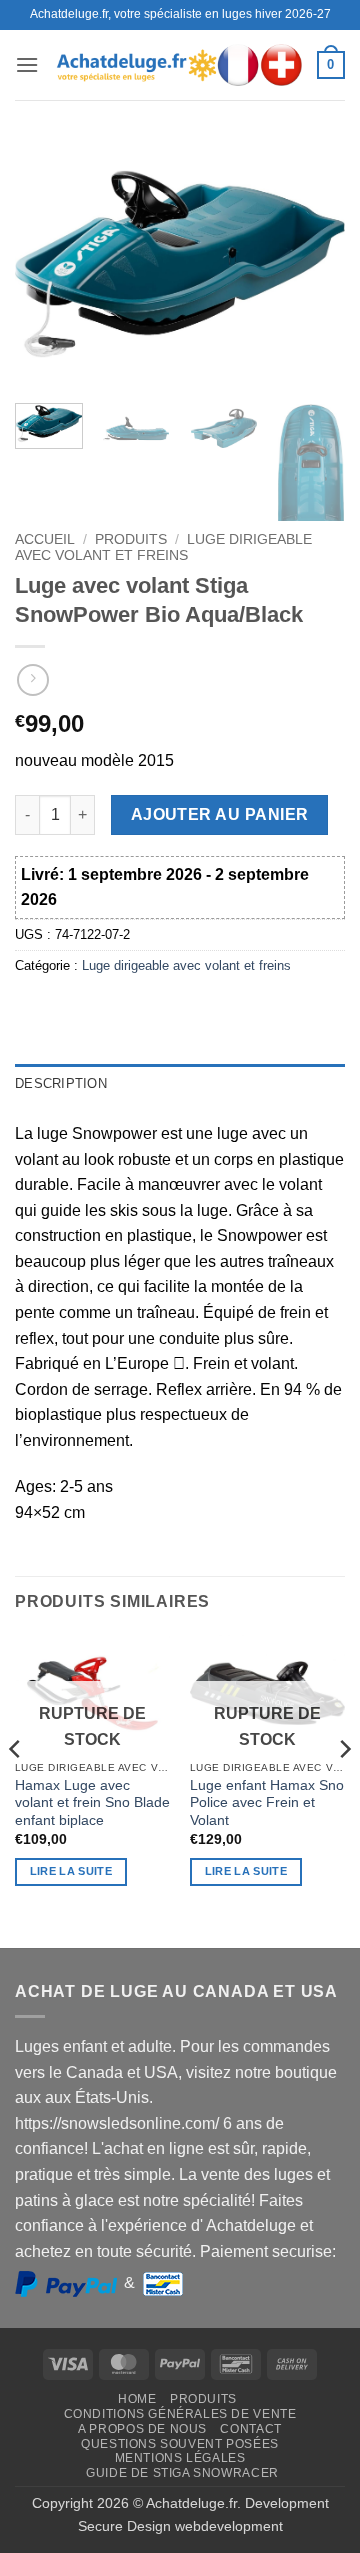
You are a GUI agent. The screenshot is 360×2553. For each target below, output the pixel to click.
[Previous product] (32, 679)
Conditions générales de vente (180, 2414)
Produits (131, 539)
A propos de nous (142, 2429)
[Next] (313, 264)
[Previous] (47, 264)
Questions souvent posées (180, 2444)
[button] (27, 64)
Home (137, 2399)
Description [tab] (61, 1083)
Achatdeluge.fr (191, 2503)
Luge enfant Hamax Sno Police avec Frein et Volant (267, 1803)
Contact (250, 2429)
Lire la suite (71, 1871)
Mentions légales (180, 2458)
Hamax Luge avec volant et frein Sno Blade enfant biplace (92, 1803)
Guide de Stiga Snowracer (182, 2473)
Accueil (45, 539)
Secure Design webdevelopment (180, 2526)
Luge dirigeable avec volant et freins (163, 547)
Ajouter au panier (220, 814)
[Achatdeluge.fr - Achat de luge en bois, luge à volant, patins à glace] (179, 64)
